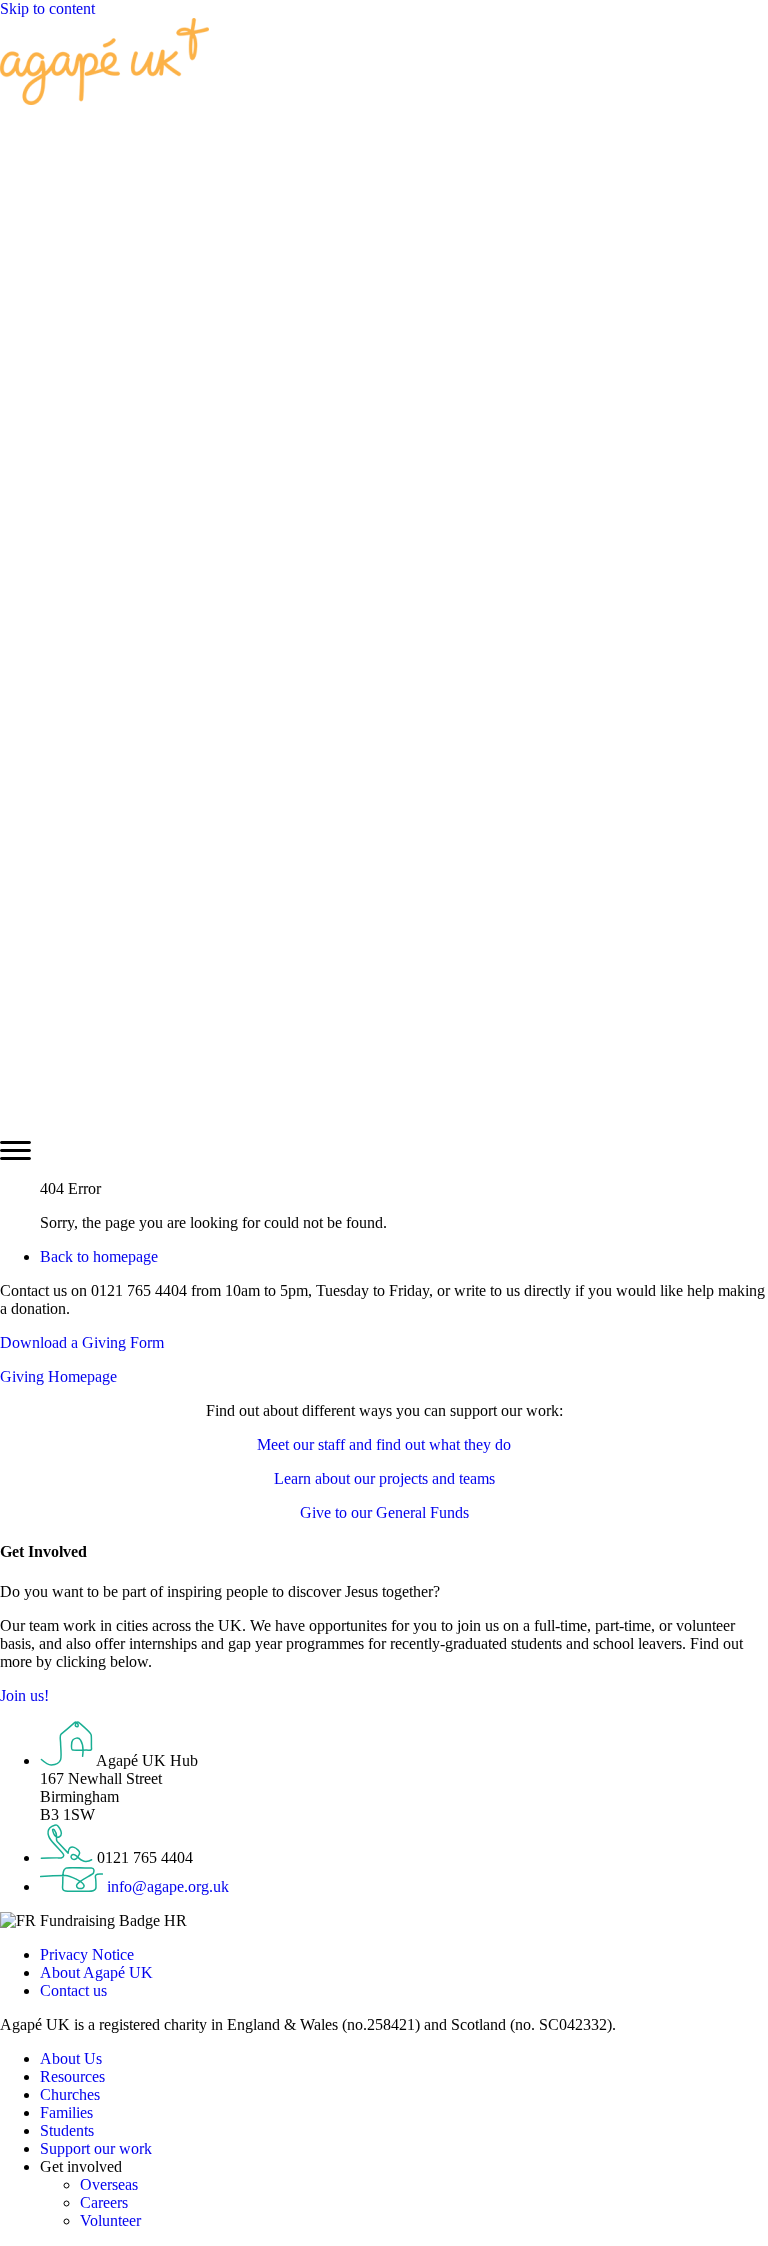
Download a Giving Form (82, 1342)
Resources (72, 2076)
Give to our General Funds (384, 1512)
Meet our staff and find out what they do (384, 1444)
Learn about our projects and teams (384, 1478)
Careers (104, 2202)
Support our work (96, 2148)
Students (67, 2130)
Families (66, 2112)
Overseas (109, 2184)
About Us (71, 2058)
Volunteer (110, 2220)
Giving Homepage (58, 1376)
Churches (70, 2094)
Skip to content (47, 8)
